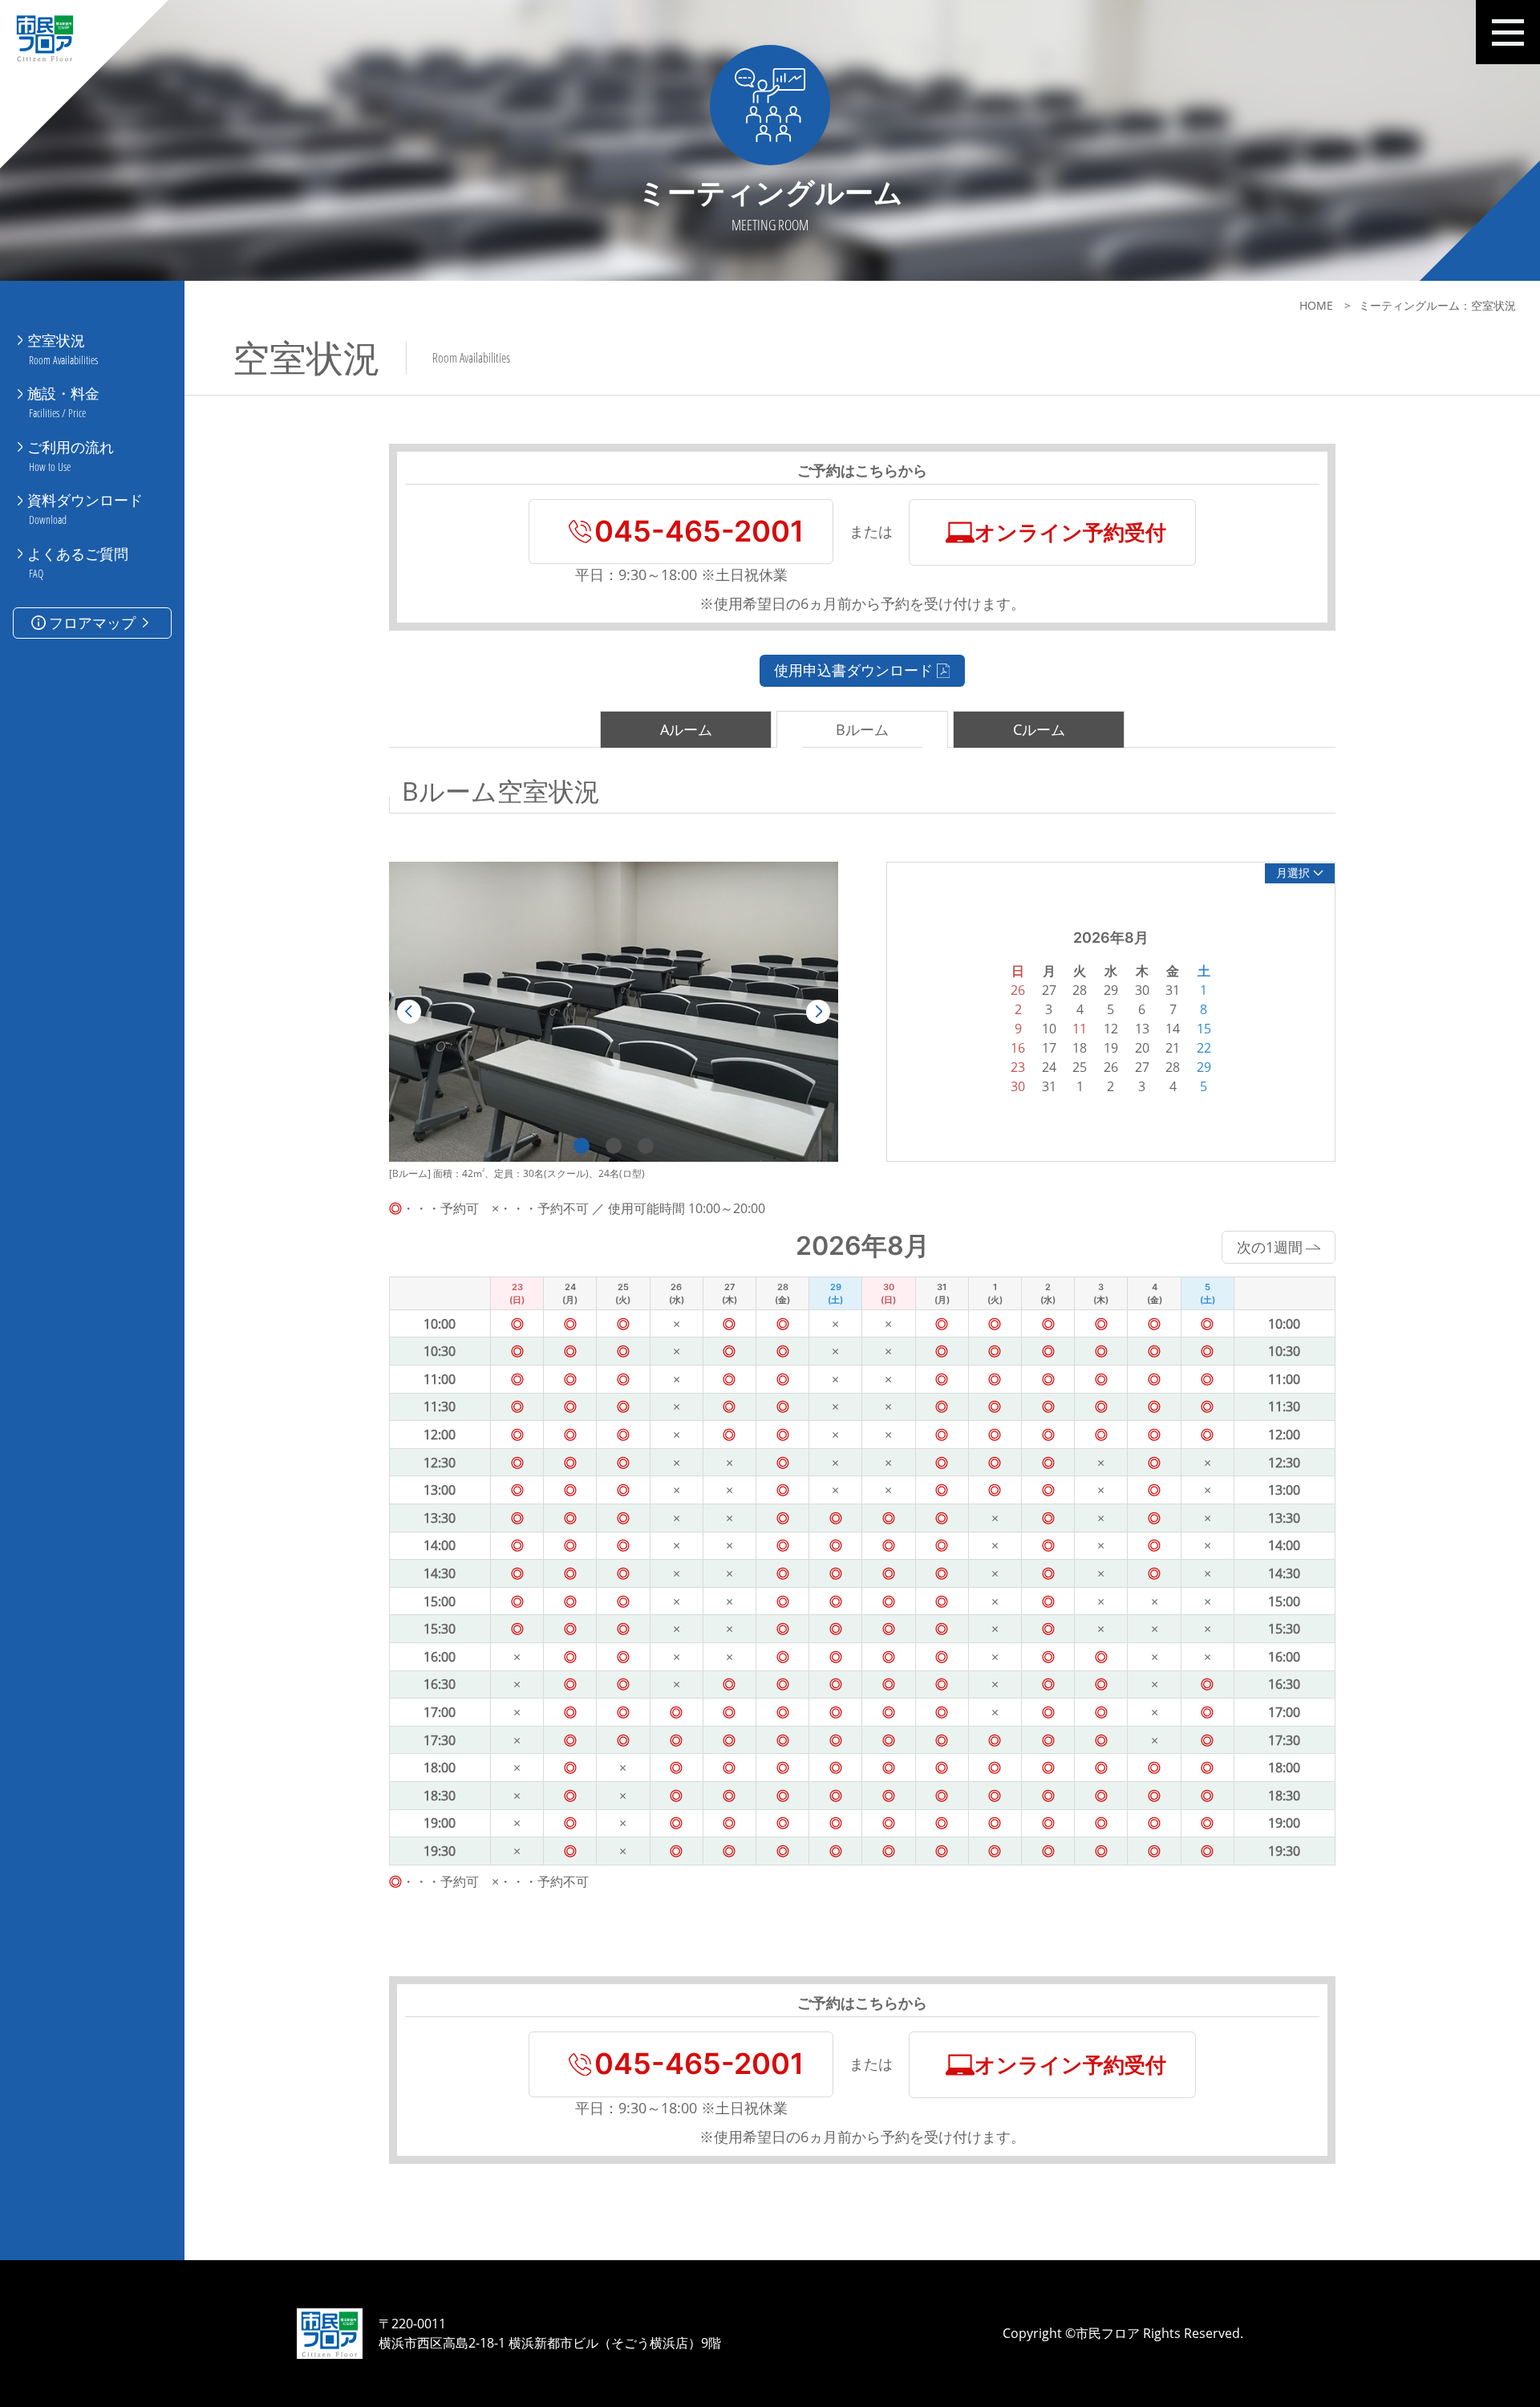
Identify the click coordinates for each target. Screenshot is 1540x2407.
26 (1111, 1067)
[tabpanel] (614, 1012)
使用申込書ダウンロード (853, 670)
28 (1173, 1067)
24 (1049, 1067)
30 (1018, 1086)
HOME (1316, 305)
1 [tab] (582, 1146)
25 (1080, 1067)
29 (1204, 1067)
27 (1142, 1067)
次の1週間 (1270, 1247)
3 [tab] (646, 1146)
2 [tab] (614, 1146)
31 (1049, 1086)
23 (1018, 1067)
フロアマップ (92, 623)
